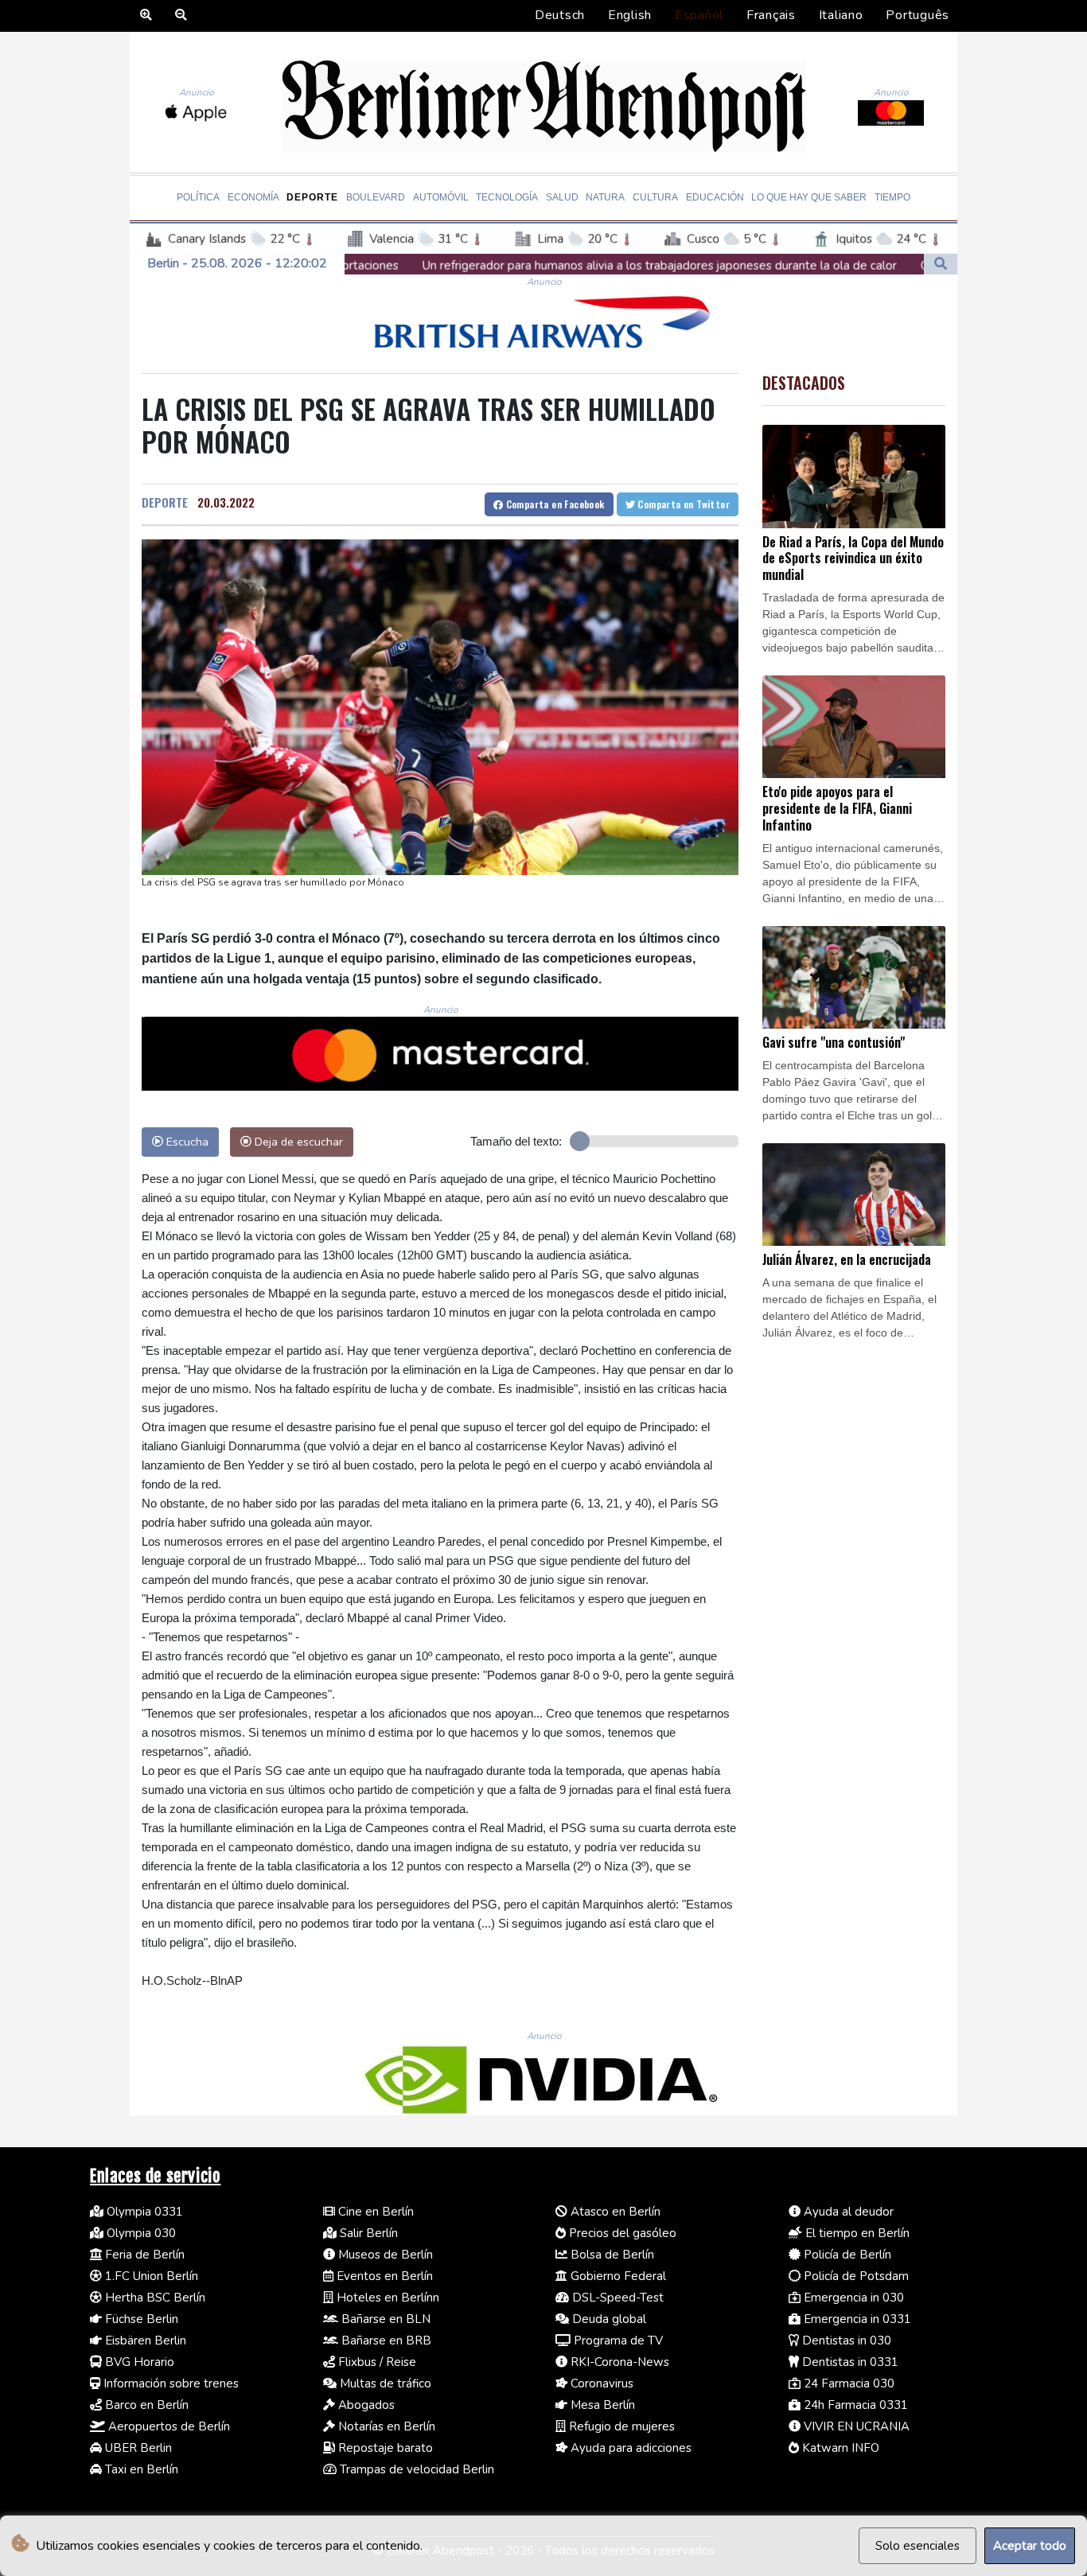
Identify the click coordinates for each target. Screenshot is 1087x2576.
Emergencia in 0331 (856, 2319)
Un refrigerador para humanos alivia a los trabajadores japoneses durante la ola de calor (501, 266)
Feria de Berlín (143, 2255)
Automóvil (441, 197)
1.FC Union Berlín (150, 2276)
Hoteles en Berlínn (386, 2298)
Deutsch (560, 15)
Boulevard (376, 197)
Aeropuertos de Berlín (168, 2426)
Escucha (186, 1142)
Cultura (655, 197)
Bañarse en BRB (385, 2341)
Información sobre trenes (169, 2383)
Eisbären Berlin (144, 2341)
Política (198, 197)
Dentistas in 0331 (849, 2362)
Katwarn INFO (839, 2448)
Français (771, 15)
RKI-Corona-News (618, 2362)
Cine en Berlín (374, 2212)
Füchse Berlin (140, 2319)
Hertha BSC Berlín (154, 2298)
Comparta (553, 504)
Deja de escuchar (297, 1142)
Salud (562, 197)
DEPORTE (165, 502)
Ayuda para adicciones (629, 2448)
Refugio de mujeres (620, 2426)
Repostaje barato (384, 2448)
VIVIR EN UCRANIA (855, 2426)
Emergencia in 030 (852, 2298)
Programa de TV (617, 2341)
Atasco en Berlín (614, 2212)
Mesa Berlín (601, 2405)
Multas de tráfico (384, 2383)
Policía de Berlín (846, 2255)
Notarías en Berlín (385, 2426)
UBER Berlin (137, 2448)
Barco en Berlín (145, 2405)
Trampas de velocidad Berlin (415, 2469)
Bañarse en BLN (384, 2319)
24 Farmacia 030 (847, 2383)
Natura (605, 197)
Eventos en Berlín (383, 2276)
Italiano (841, 15)
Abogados (365, 2405)
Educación (715, 197)
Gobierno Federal (617, 2276)
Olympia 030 (140, 2233)
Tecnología (507, 197)
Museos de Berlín (384, 2255)
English (630, 15)
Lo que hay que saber (809, 197)
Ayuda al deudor (847, 2212)
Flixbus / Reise (376, 2362)
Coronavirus (600, 2383)
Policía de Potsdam (855, 2276)
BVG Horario (138, 2362)
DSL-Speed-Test (616, 2298)
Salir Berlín (367, 2233)
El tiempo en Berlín (856, 2233)
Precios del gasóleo (621, 2233)
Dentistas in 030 (845, 2341)
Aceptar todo (1030, 2546)
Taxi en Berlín (140, 2469)
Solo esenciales (918, 2546)
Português (918, 15)
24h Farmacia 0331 (854, 2405)
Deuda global (608, 2319)
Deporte (312, 197)
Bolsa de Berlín (611, 2255)
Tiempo (892, 197)
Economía (253, 197)
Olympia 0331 (143, 2212)
